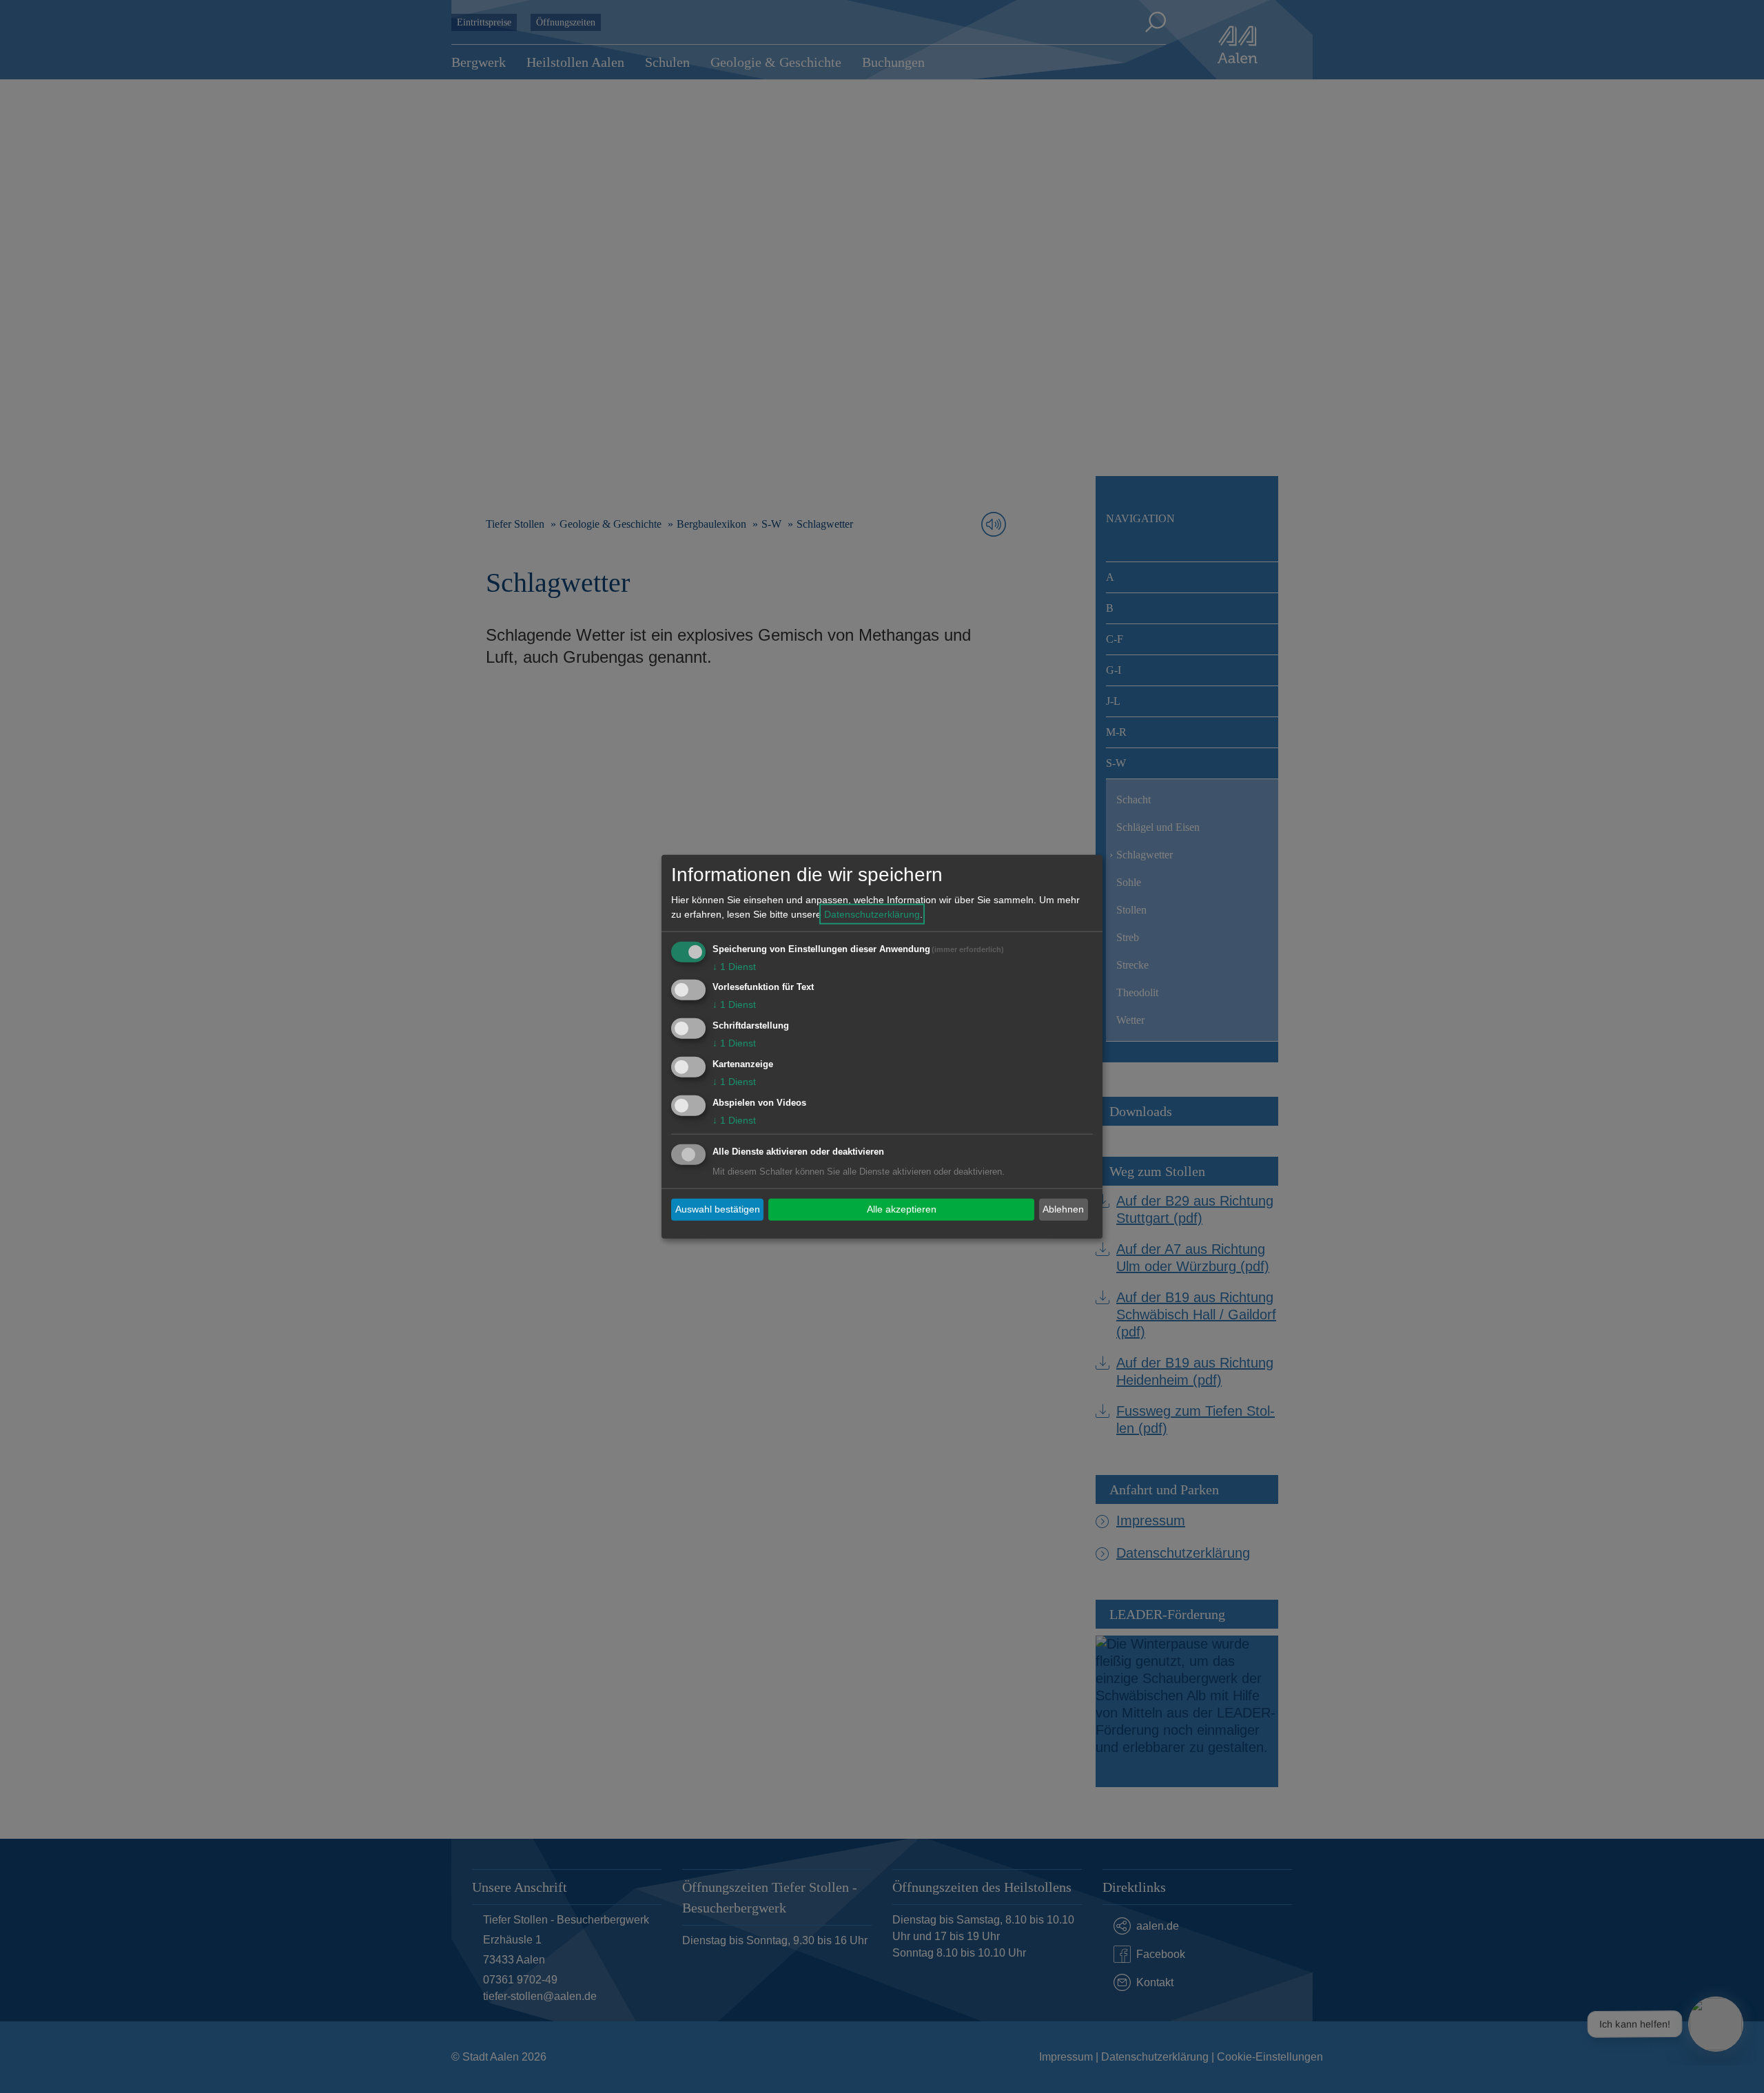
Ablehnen (1063, 1209)
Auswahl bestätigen (718, 1209)
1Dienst (734, 966)
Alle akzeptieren (902, 1209)
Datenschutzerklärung (872, 914)
